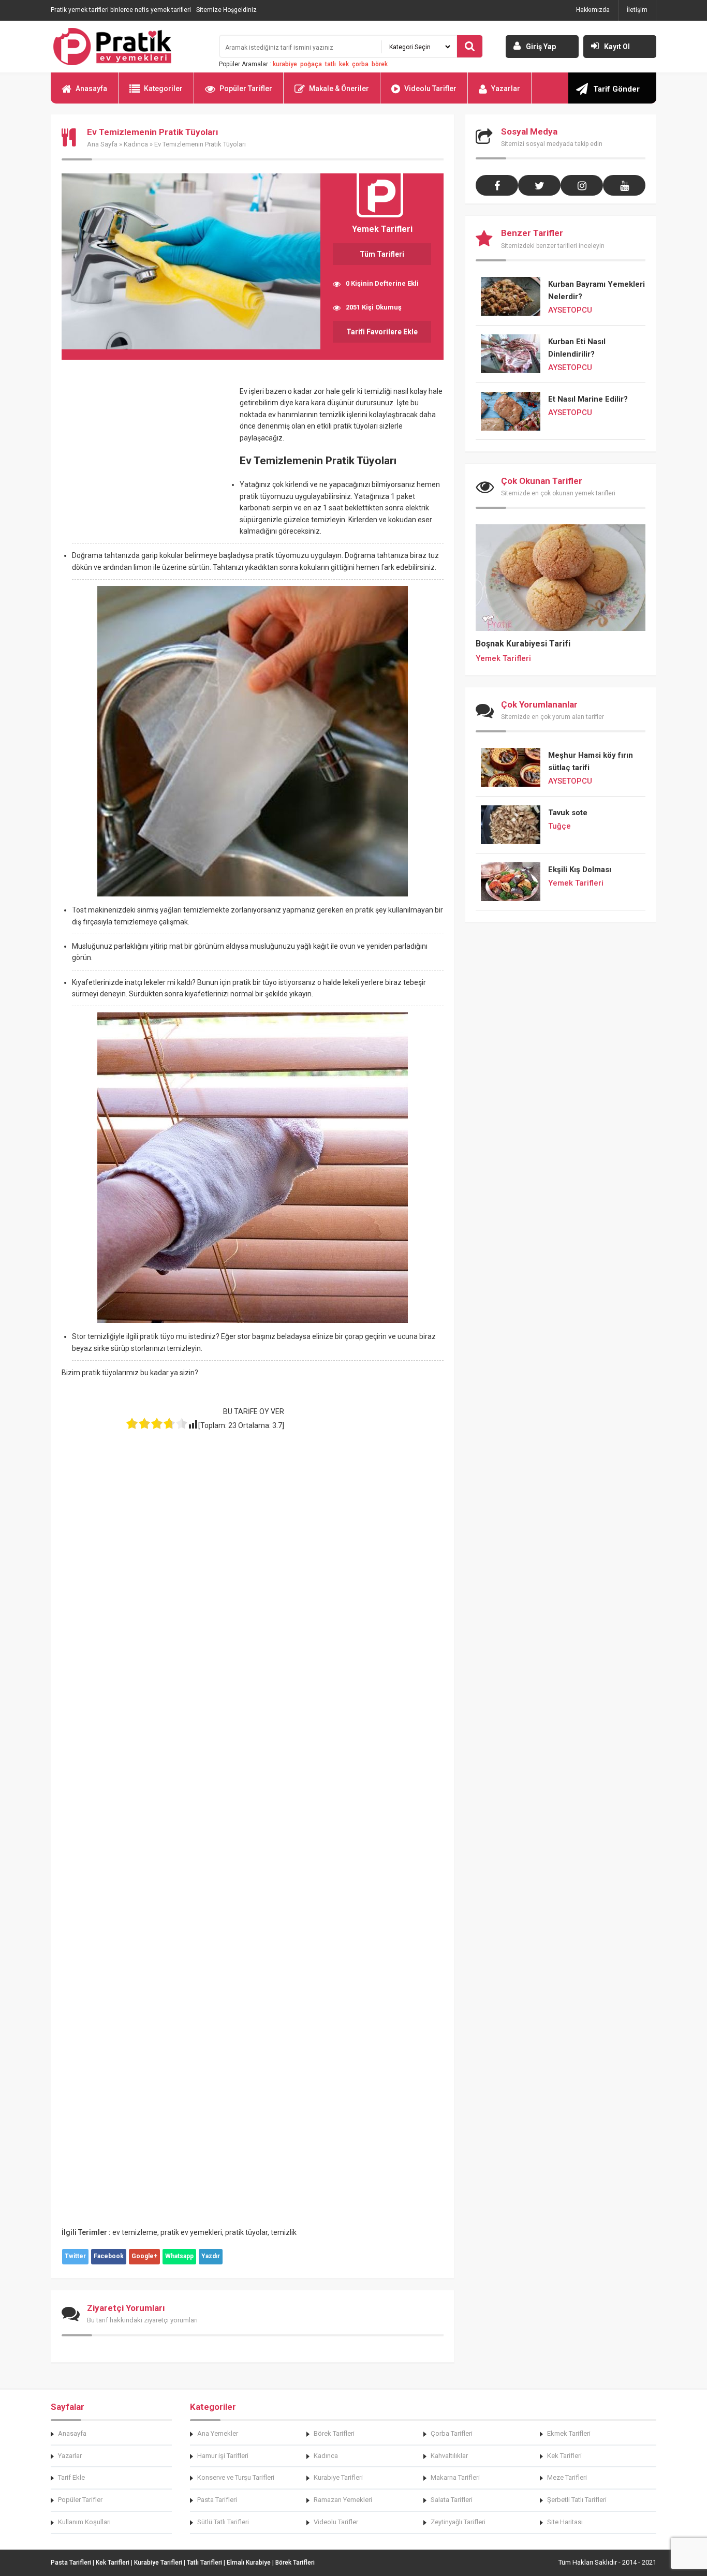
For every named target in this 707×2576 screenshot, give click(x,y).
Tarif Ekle (71, 2477)
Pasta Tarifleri (217, 2500)
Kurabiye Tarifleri (338, 2477)
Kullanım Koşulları (84, 2522)
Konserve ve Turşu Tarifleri (236, 2477)
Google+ (144, 2256)
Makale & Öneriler (339, 89)
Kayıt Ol (617, 47)
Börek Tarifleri (334, 2433)
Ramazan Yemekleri (343, 2500)
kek (344, 64)
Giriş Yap (541, 47)
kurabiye (285, 64)
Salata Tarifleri (452, 2500)
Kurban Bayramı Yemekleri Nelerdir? (596, 290)
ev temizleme (135, 2232)
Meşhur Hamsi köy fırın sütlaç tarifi (591, 761)
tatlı (330, 64)
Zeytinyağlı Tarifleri (458, 2522)
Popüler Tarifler (246, 89)
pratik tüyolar (246, 2232)
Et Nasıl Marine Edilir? (588, 399)
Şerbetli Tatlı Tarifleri (577, 2500)
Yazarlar (506, 89)
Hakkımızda (593, 10)
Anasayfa (91, 89)
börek (380, 64)
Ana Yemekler (218, 2433)
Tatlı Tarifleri (204, 2563)
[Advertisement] (149, 462)
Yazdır (211, 2256)
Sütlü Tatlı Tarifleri (223, 2522)
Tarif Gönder (616, 89)
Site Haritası (565, 2522)
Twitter (75, 2256)
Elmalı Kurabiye (249, 2563)
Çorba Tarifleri (452, 2433)
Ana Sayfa (102, 144)
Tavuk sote (568, 813)
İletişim (637, 10)
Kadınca (136, 144)
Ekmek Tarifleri (569, 2433)
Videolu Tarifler (430, 89)
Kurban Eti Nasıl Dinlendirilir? (577, 348)
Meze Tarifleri (567, 2477)
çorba (360, 64)
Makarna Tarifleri (455, 2477)
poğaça (311, 64)
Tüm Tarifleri (382, 254)
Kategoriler (163, 89)
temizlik (284, 2232)
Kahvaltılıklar (449, 2456)
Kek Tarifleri (564, 2456)
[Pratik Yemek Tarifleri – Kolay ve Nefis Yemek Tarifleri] (128, 47)
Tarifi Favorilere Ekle (382, 332)
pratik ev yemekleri (191, 2232)
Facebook (109, 2256)
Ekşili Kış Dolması (580, 870)
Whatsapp (179, 2256)
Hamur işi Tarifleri (223, 2456)
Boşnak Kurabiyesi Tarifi (523, 644)
